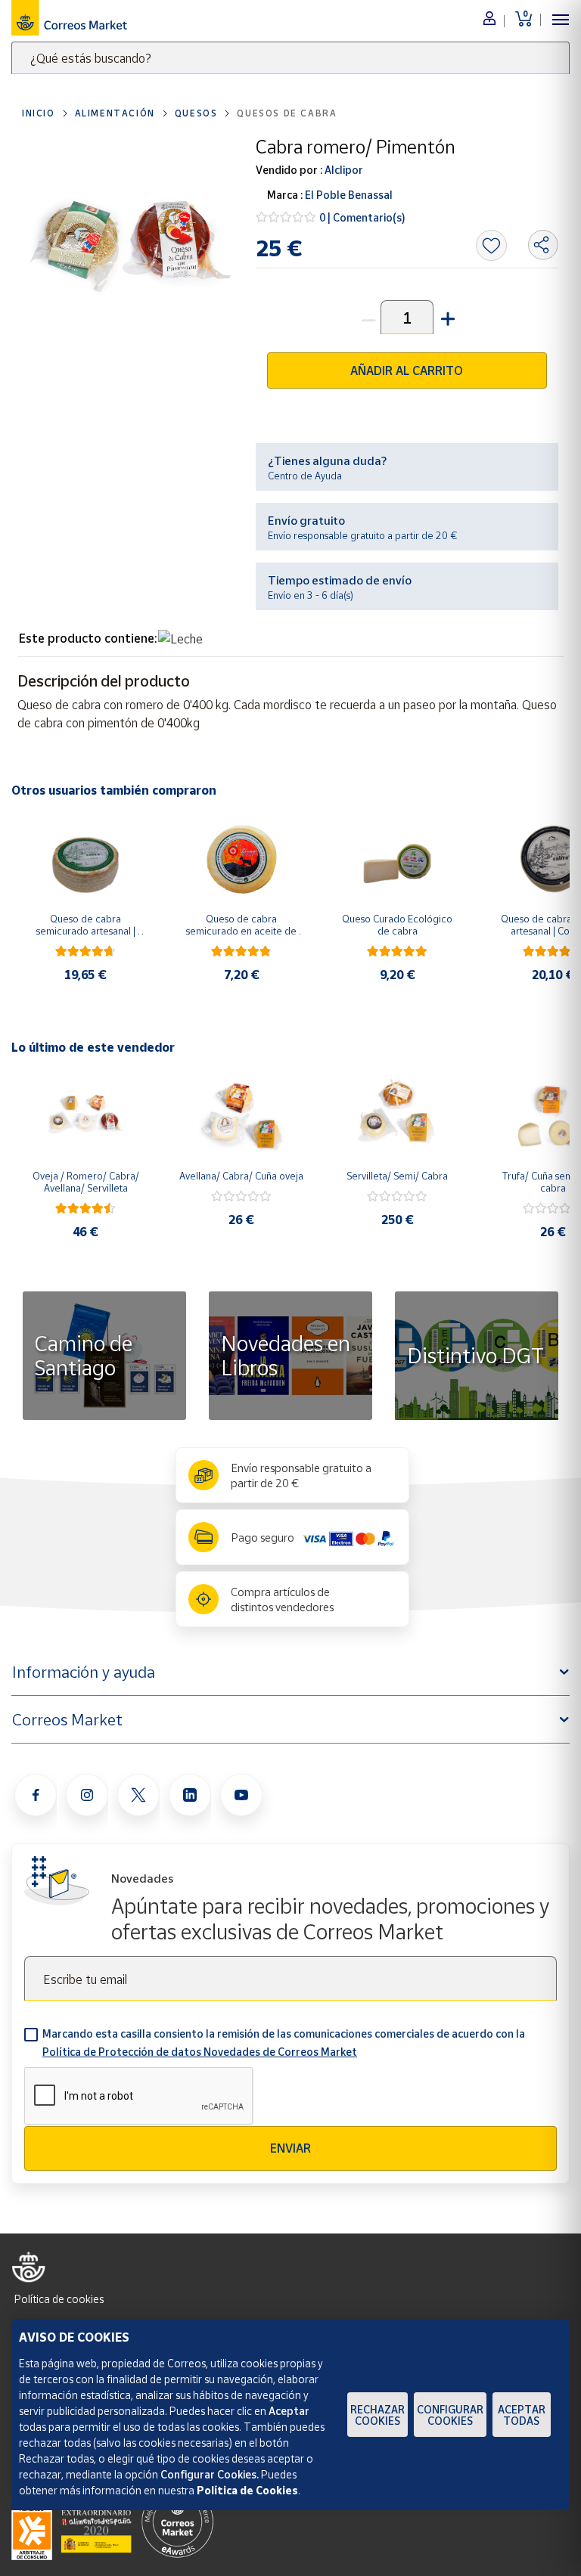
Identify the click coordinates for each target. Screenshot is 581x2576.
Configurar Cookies (450, 2415)
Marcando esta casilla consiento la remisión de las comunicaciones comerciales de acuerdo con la (284, 2043)
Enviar (290, 2148)
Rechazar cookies (377, 2415)
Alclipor (343, 170)
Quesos (196, 113)
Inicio (39, 113)
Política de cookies (59, 2299)
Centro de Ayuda (305, 476)
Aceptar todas (522, 2415)
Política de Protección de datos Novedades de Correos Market (200, 2052)
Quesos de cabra (287, 113)
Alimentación (115, 113)
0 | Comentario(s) (362, 217)
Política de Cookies (247, 2490)
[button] (446, 317)
